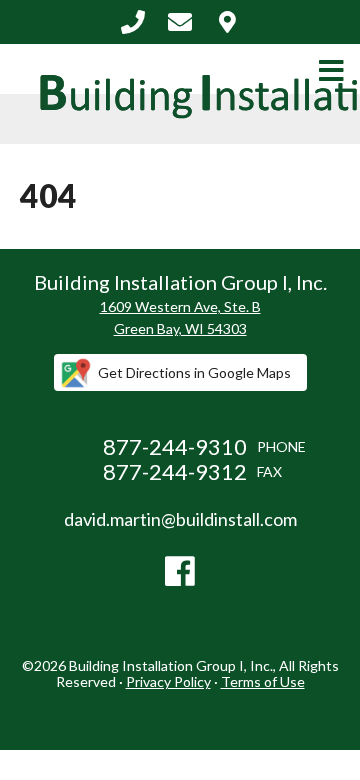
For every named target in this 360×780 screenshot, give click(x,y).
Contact (227, 22)
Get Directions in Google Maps (194, 372)
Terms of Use (263, 681)
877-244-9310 (133, 22)
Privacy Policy (168, 681)
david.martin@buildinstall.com (180, 22)
